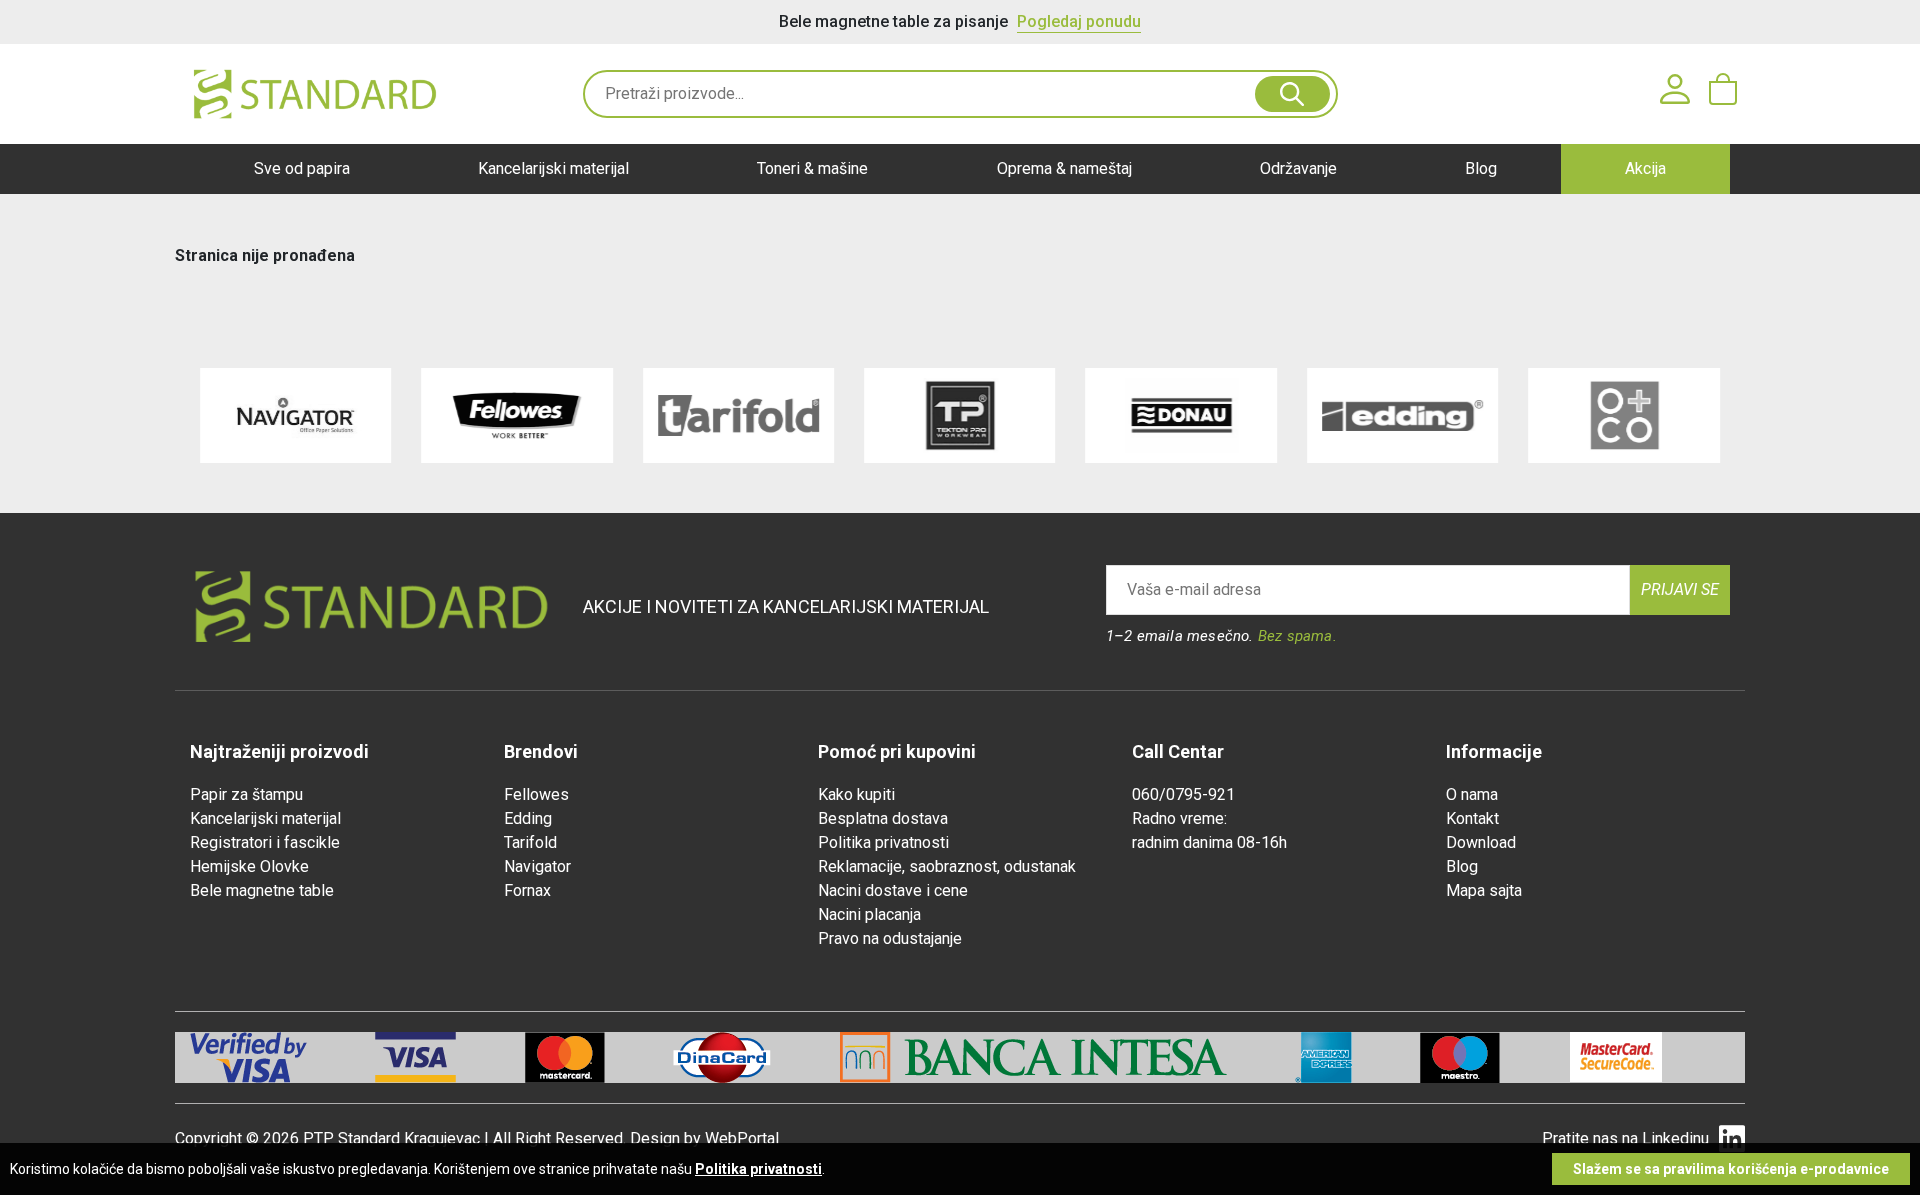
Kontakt (1472, 818)
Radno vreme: (1179, 818)
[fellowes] (516, 415)
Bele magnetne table (262, 890)
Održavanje (1298, 168)
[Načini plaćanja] (449, 1057)
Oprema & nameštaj (1064, 168)
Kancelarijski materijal (553, 168)
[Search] (1292, 94)
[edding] (1402, 415)
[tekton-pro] (959, 415)
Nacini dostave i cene (893, 890)
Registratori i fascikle (265, 842)
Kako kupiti (856, 794)
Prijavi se (1680, 589)
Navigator (537, 866)
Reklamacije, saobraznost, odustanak (947, 866)
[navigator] (295, 415)
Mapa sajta (1484, 890)
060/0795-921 (1183, 794)
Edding (528, 818)
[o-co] (1623, 415)
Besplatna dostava (883, 818)
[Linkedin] (1732, 1139)
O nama (1472, 794)
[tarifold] (738, 415)
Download (1481, 842)
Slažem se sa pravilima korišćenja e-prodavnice (1731, 1169)
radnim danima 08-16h (1209, 842)
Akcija (1645, 168)
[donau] (1181, 415)
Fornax (527, 890)
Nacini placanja (869, 914)
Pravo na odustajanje (890, 938)
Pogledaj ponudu (1079, 21)
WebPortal (742, 1138)
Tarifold (530, 842)
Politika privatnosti (883, 842)
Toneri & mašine (812, 168)
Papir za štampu (246, 794)
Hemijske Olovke (249, 866)
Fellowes (536, 794)
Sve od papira (302, 168)
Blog (1481, 168)
